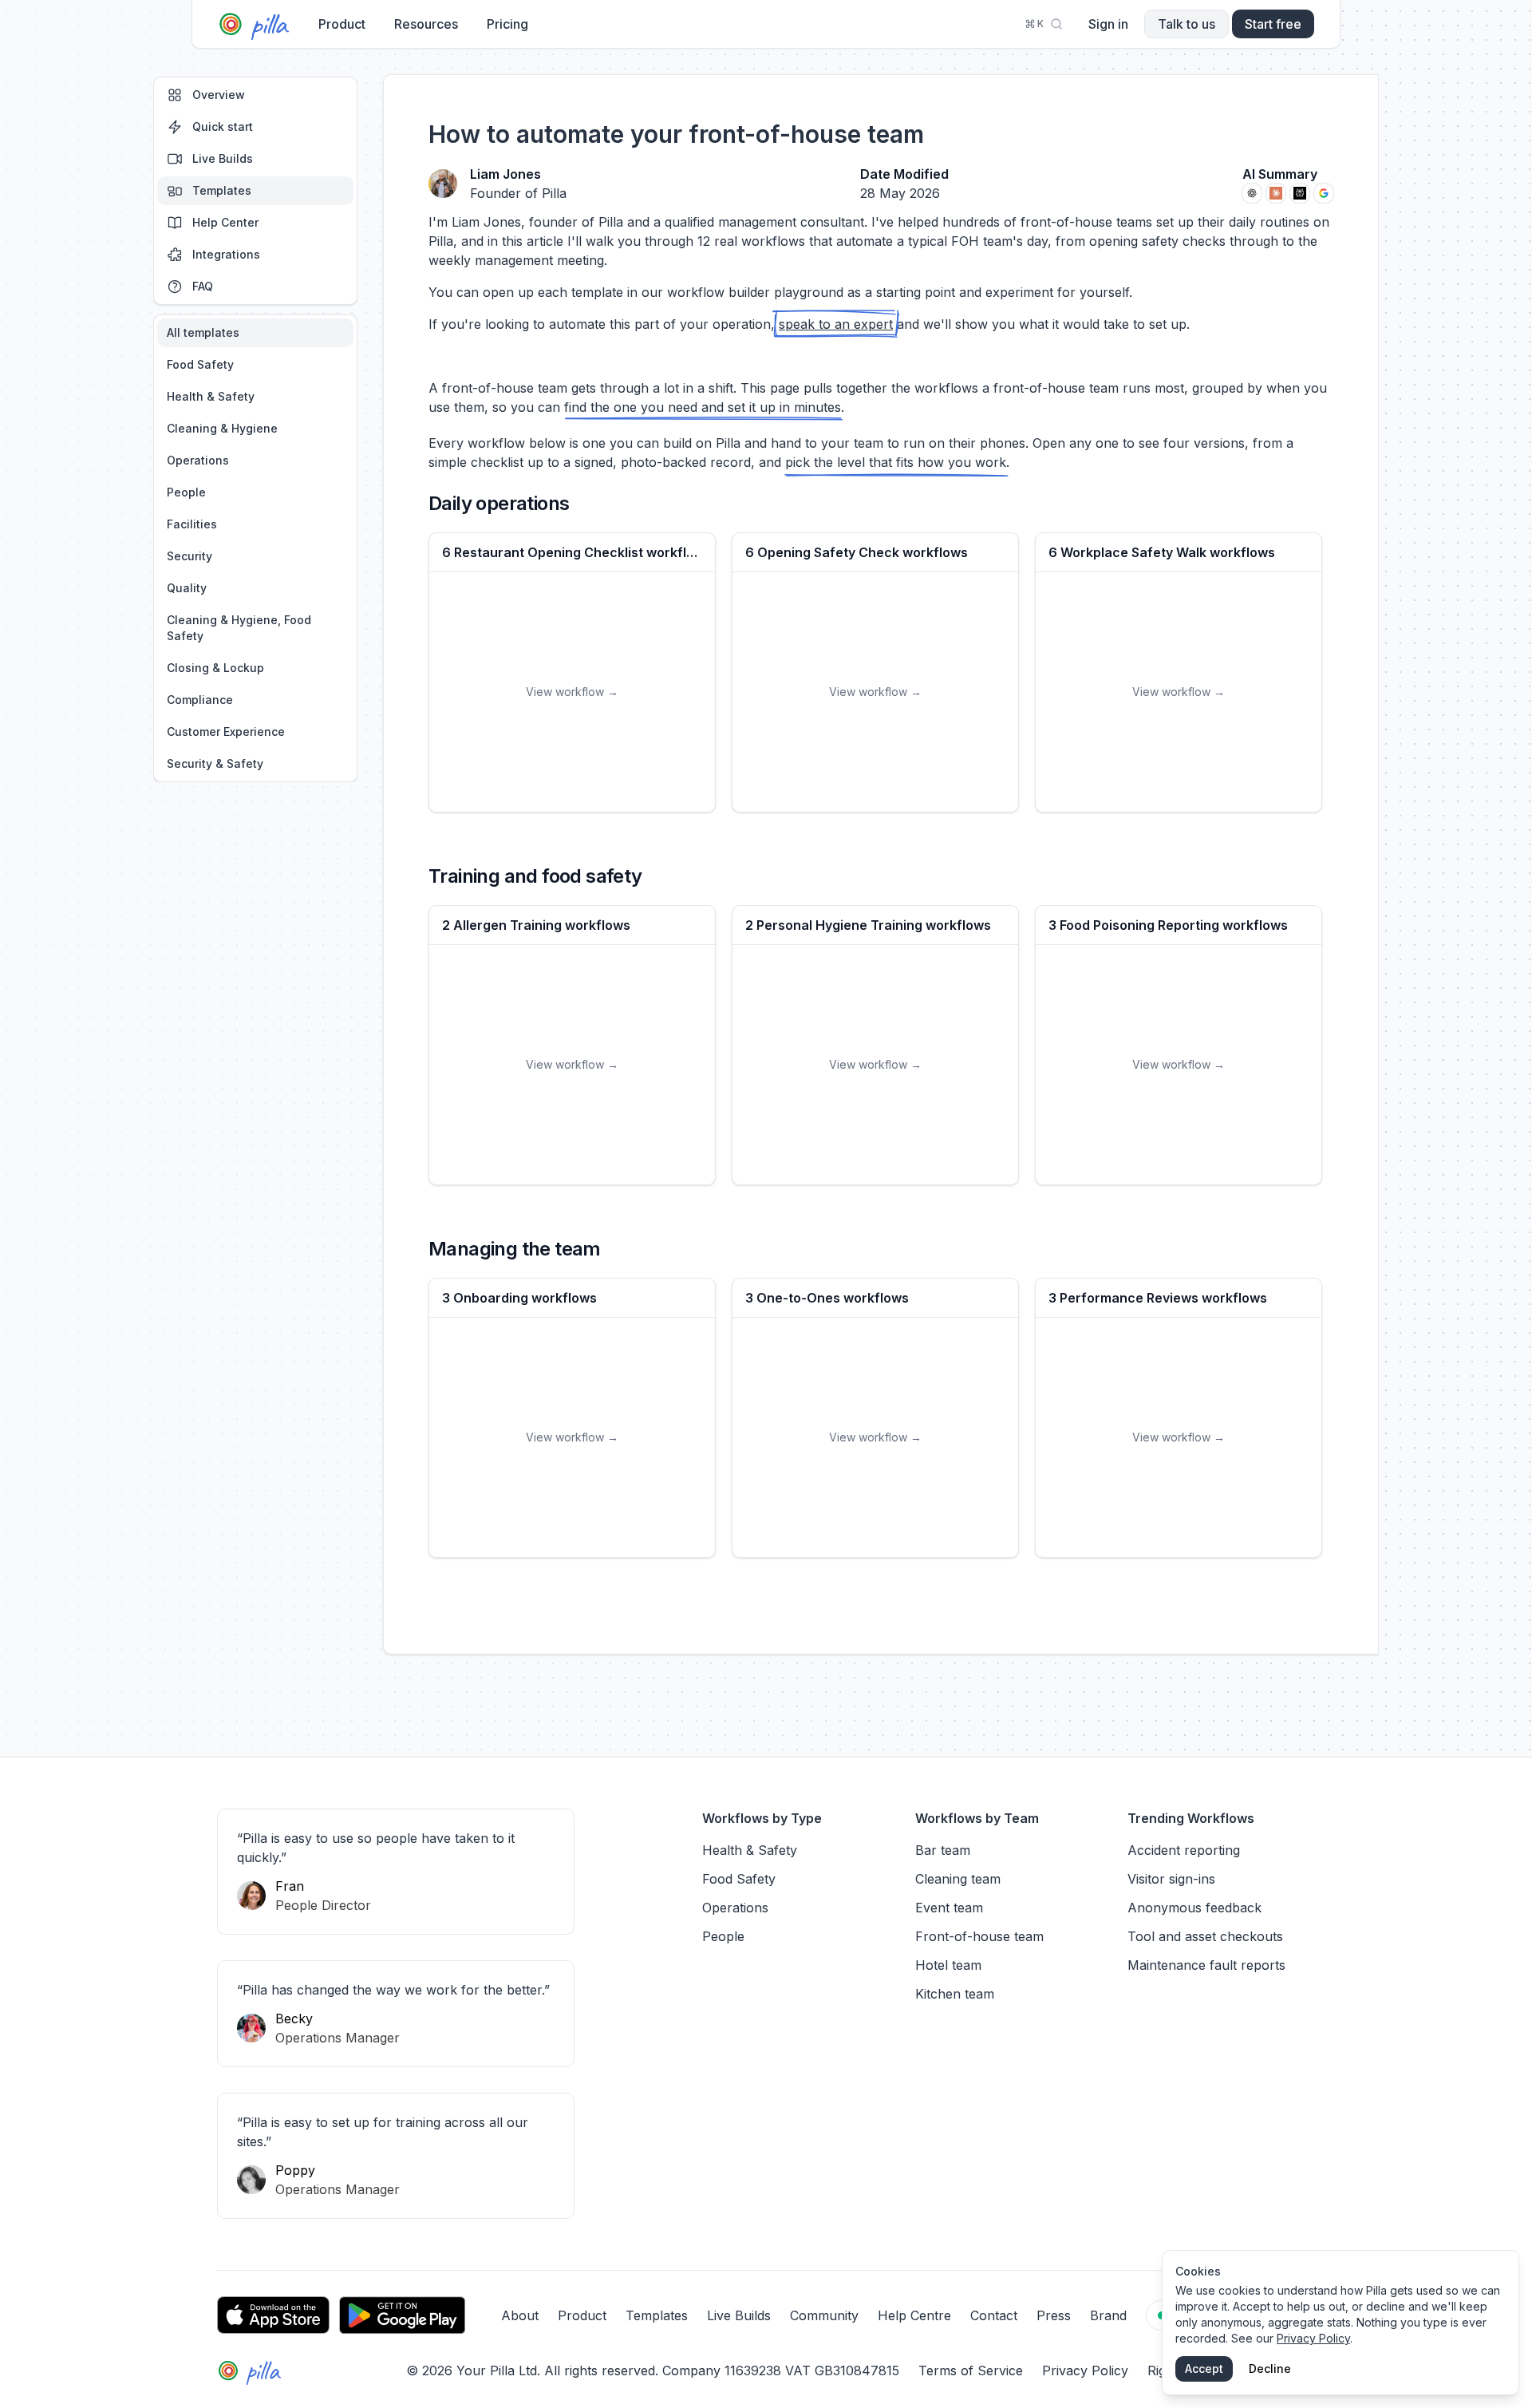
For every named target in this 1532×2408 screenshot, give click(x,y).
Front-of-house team (979, 1936)
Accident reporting (1184, 1850)
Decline (1270, 2368)
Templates (222, 190)
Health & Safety (211, 396)
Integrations (226, 254)
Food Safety (200, 364)
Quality (187, 588)
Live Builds (223, 158)
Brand (1108, 2315)
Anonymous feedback (1194, 1908)
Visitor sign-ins (1171, 1879)
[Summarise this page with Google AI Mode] (1324, 193)
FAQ (203, 286)
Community (824, 2315)
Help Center (225, 222)
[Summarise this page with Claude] (1276, 193)
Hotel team (948, 1965)
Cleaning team (958, 1879)
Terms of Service (971, 2370)
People (186, 492)
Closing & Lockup (215, 668)
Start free (1273, 24)
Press (1054, 2315)
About (520, 2315)
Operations (198, 460)
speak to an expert (836, 324)
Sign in (1108, 24)
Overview (219, 95)
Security (190, 556)
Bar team (943, 1850)
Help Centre (914, 2315)
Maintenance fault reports (1206, 1965)
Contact (994, 2315)
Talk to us (1187, 24)
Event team (949, 1908)
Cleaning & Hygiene (222, 428)
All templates (203, 332)
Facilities (192, 524)
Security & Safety (215, 763)
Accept (1204, 2368)
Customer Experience (226, 731)
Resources (426, 24)
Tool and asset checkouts (1205, 1936)
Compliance (200, 700)
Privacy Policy (1085, 2370)
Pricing (507, 24)
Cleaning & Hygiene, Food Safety (239, 628)
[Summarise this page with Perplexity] (1300, 193)
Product (342, 24)
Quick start (223, 127)
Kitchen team (955, 1994)
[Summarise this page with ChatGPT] (1252, 193)
